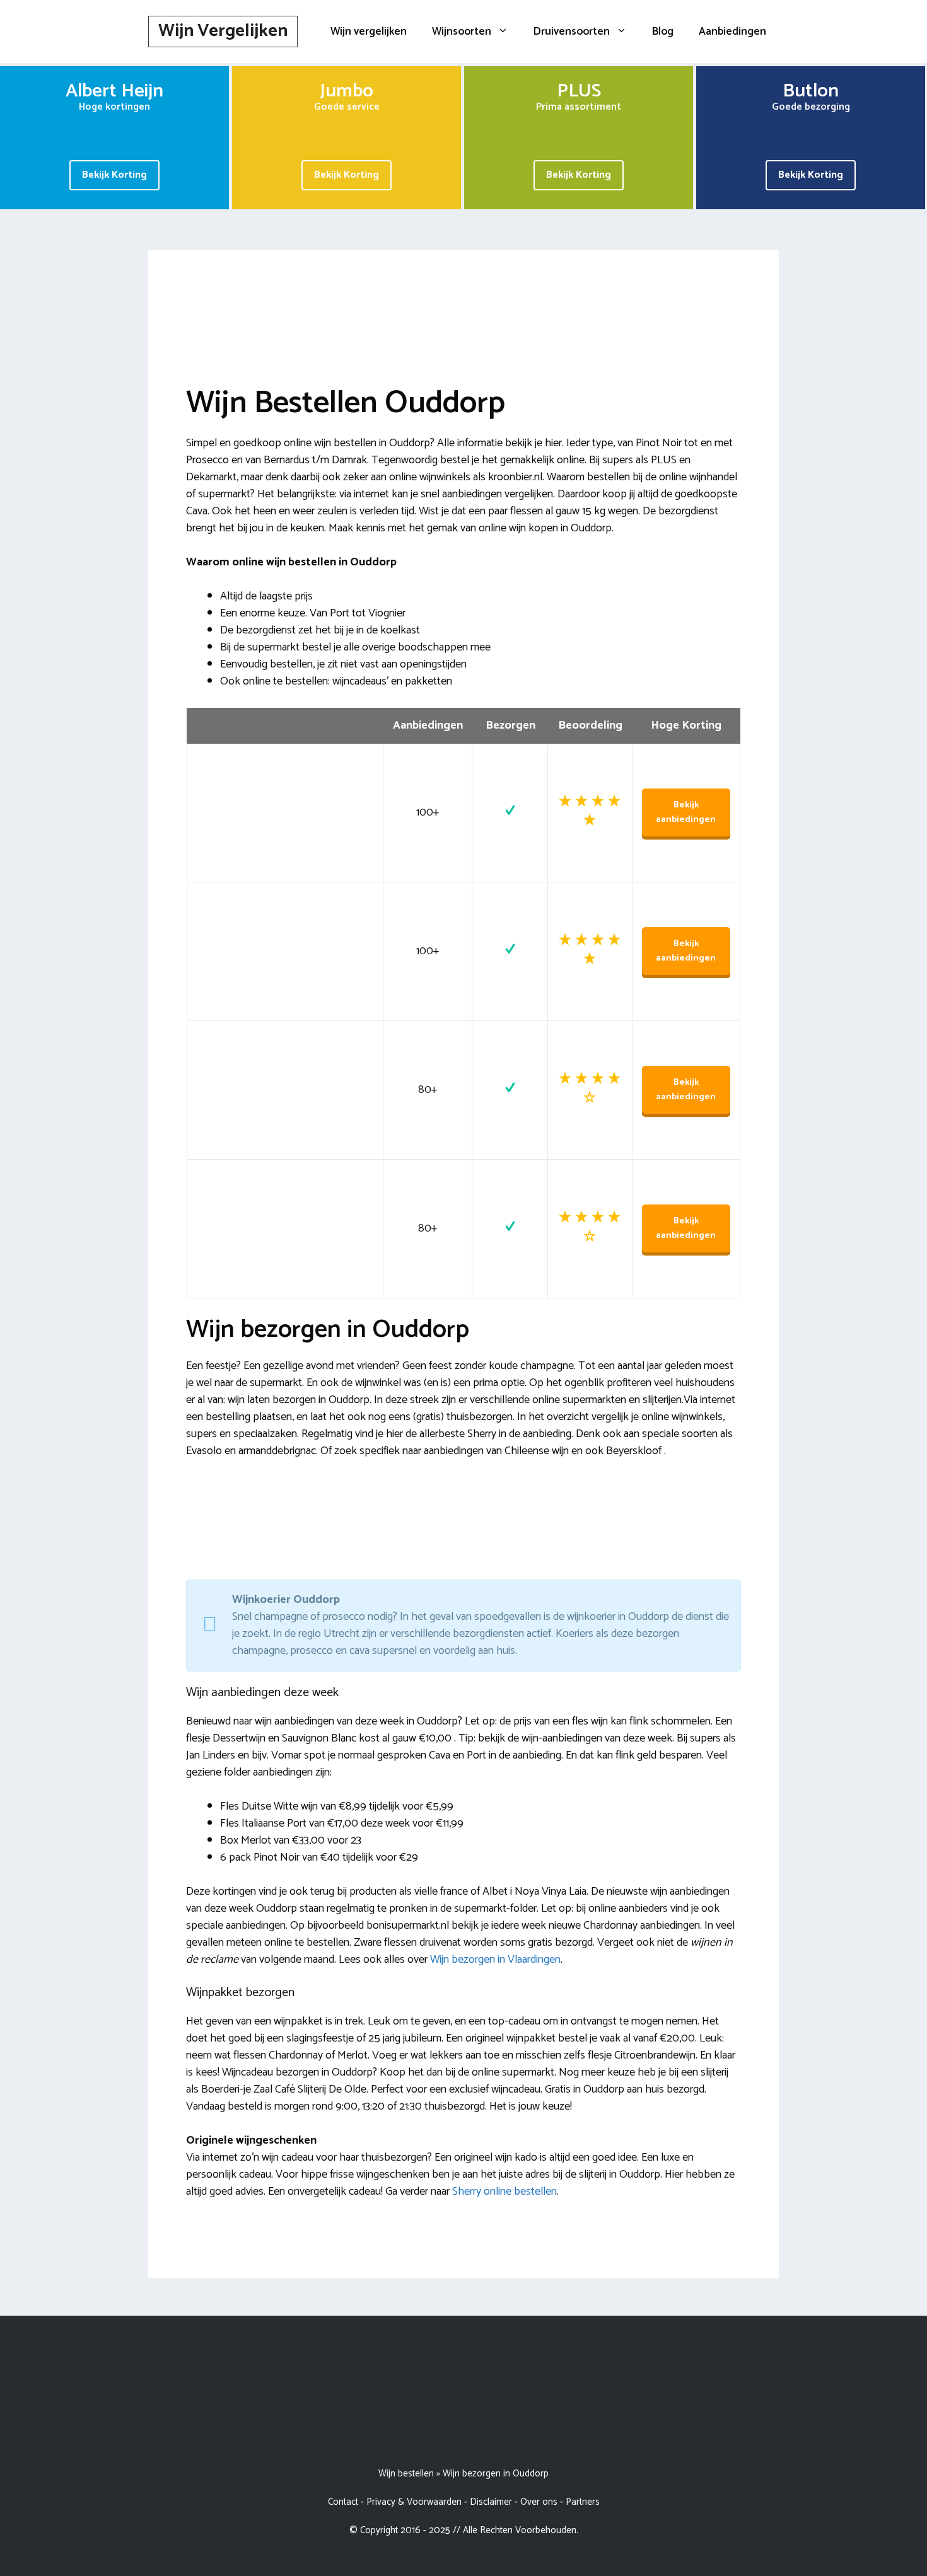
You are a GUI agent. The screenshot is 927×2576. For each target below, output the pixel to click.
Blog (663, 32)
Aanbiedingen (732, 32)
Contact (343, 2502)
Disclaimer (491, 2502)
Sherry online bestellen (504, 2192)
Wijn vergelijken (369, 32)
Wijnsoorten (462, 32)
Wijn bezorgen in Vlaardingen (495, 1960)
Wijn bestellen (406, 2474)
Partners (583, 2502)
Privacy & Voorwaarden (414, 2502)
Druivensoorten (572, 32)
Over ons (539, 2502)
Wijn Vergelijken (223, 31)
